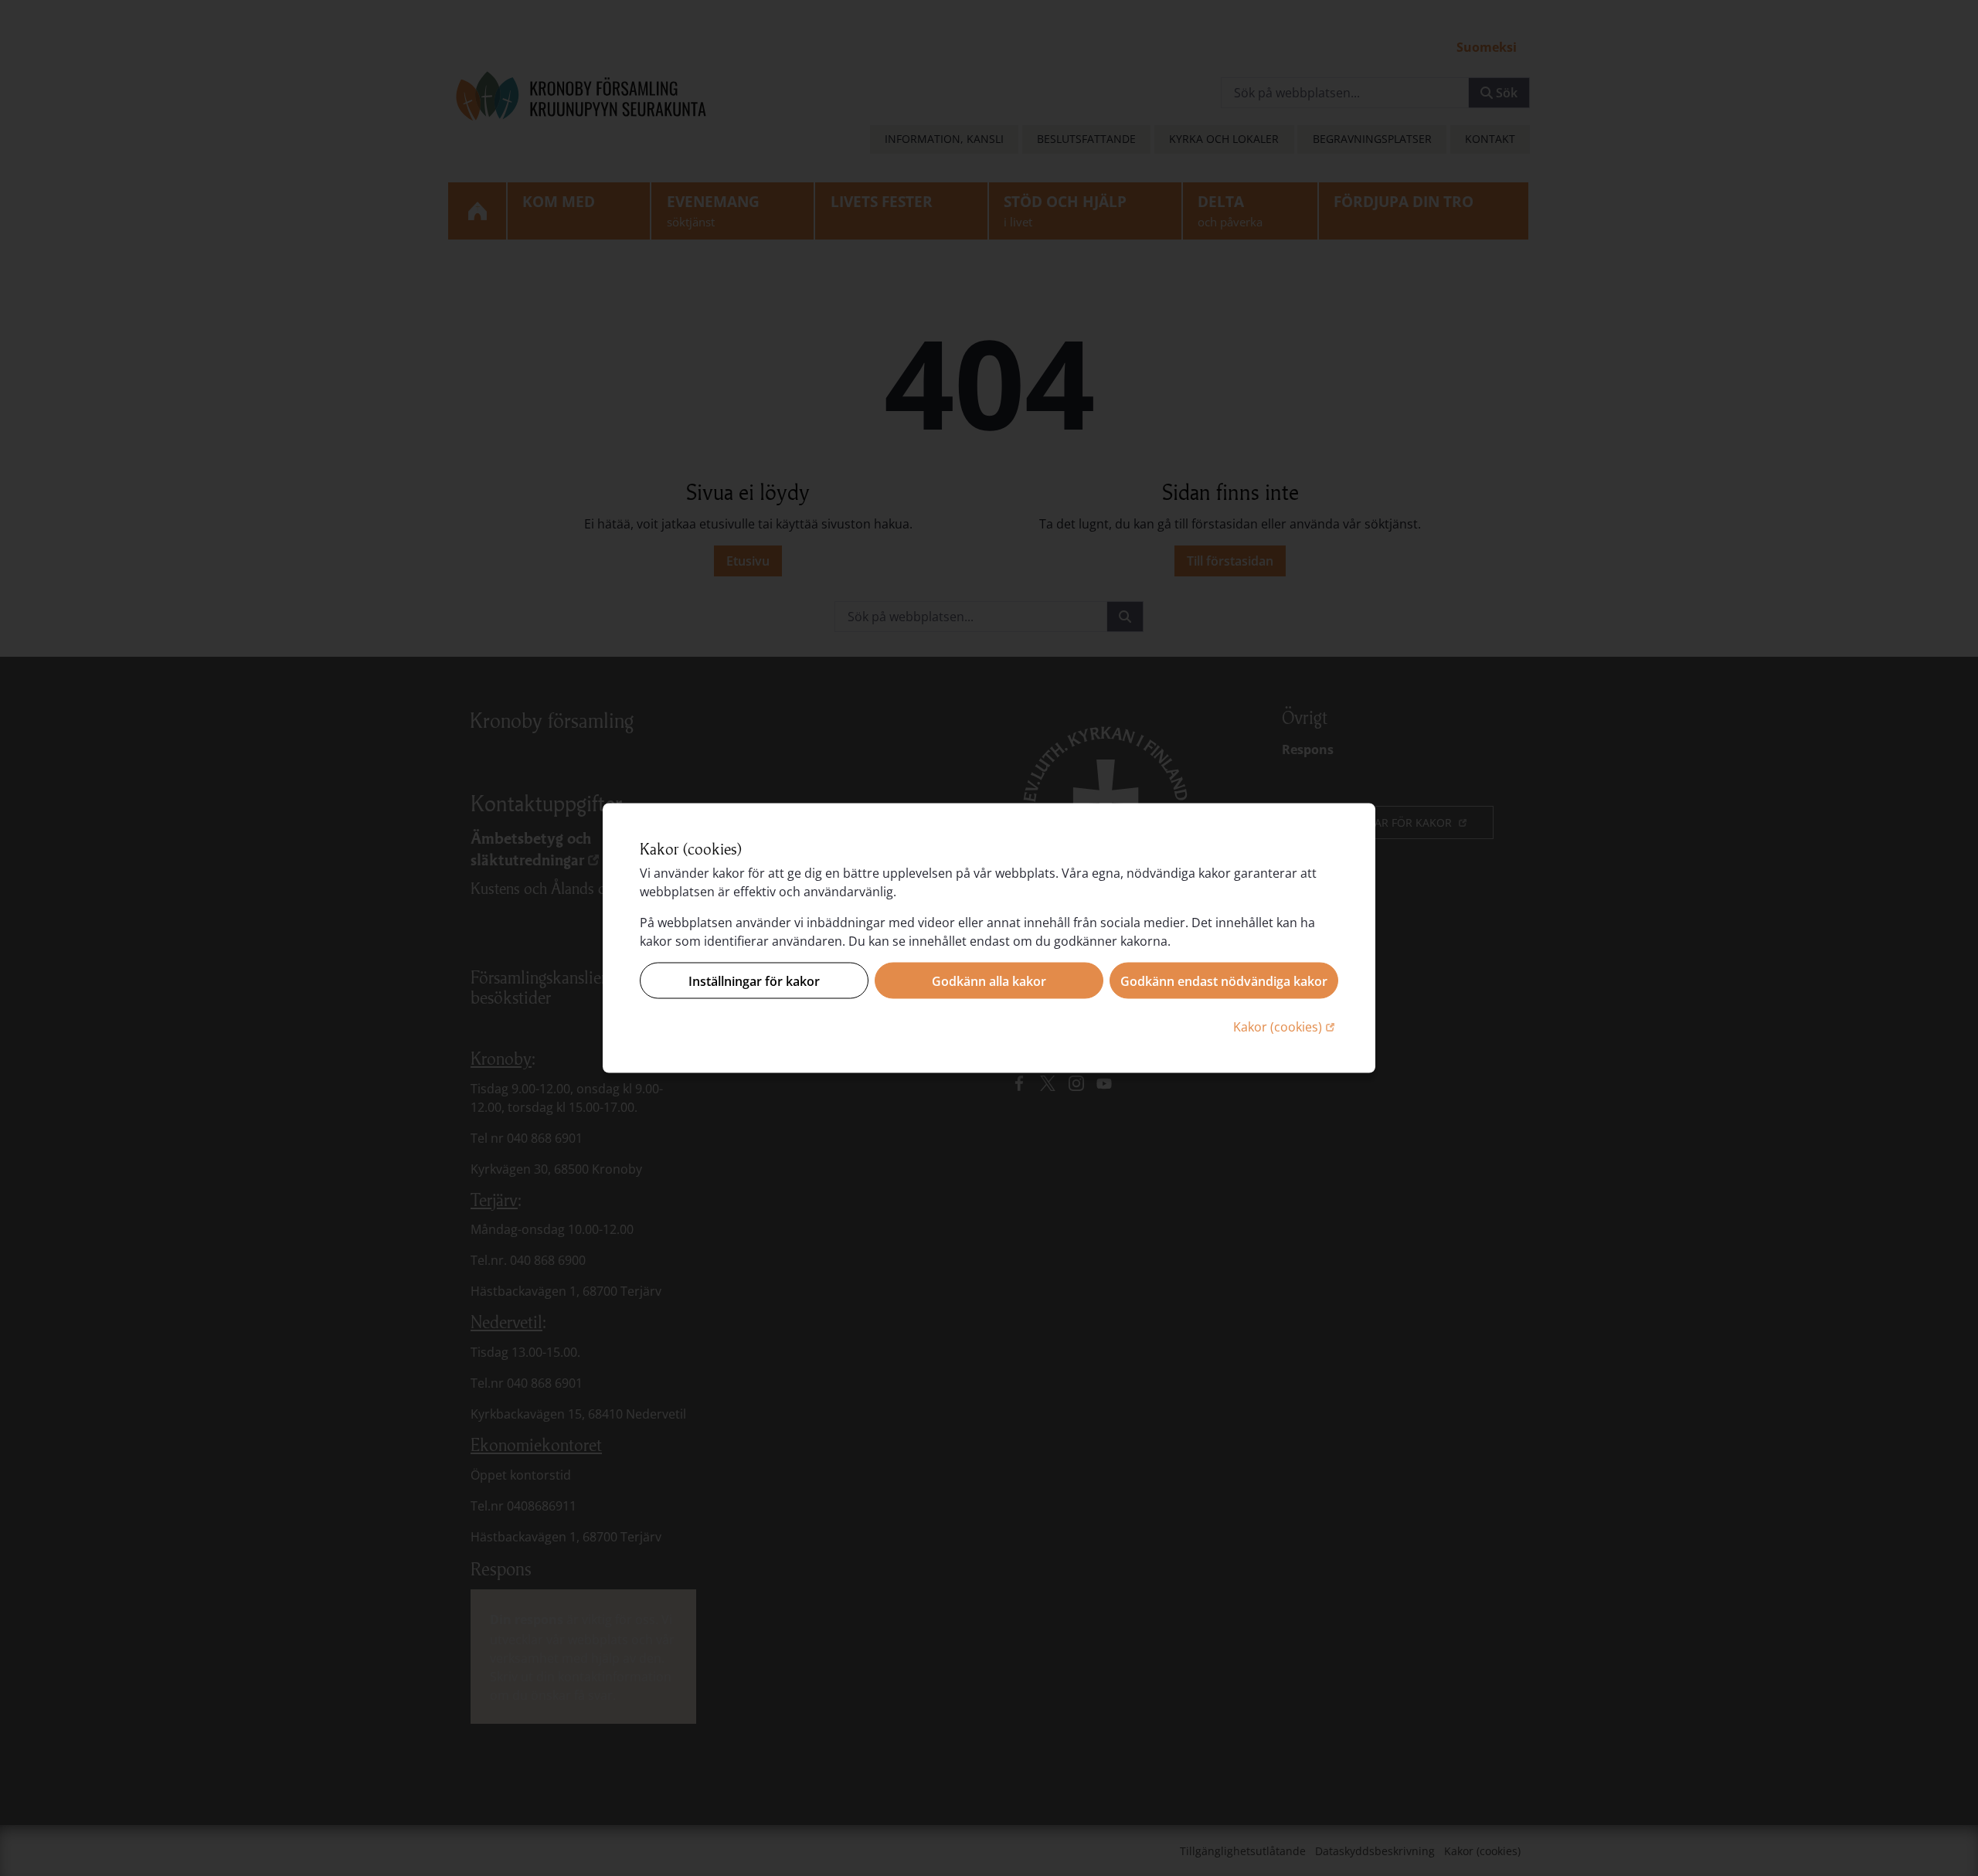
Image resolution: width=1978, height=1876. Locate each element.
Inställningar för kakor (754, 980)
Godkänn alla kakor (989, 980)
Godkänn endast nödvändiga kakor (1224, 980)
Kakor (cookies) (1286, 1026)
